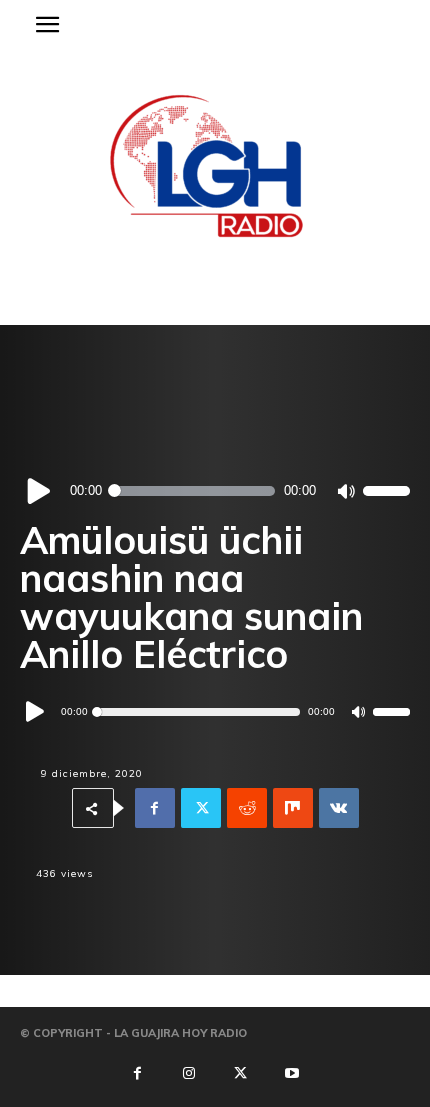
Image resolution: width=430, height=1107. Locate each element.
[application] (215, 491)
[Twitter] (201, 809)
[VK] (339, 809)
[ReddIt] (247, 809)
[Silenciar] (345, 491)
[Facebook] (155, 809)
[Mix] (293, 809)
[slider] (386, 490)
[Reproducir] (39, 490)
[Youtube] (292, 1074)
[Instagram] (189, 1074)
